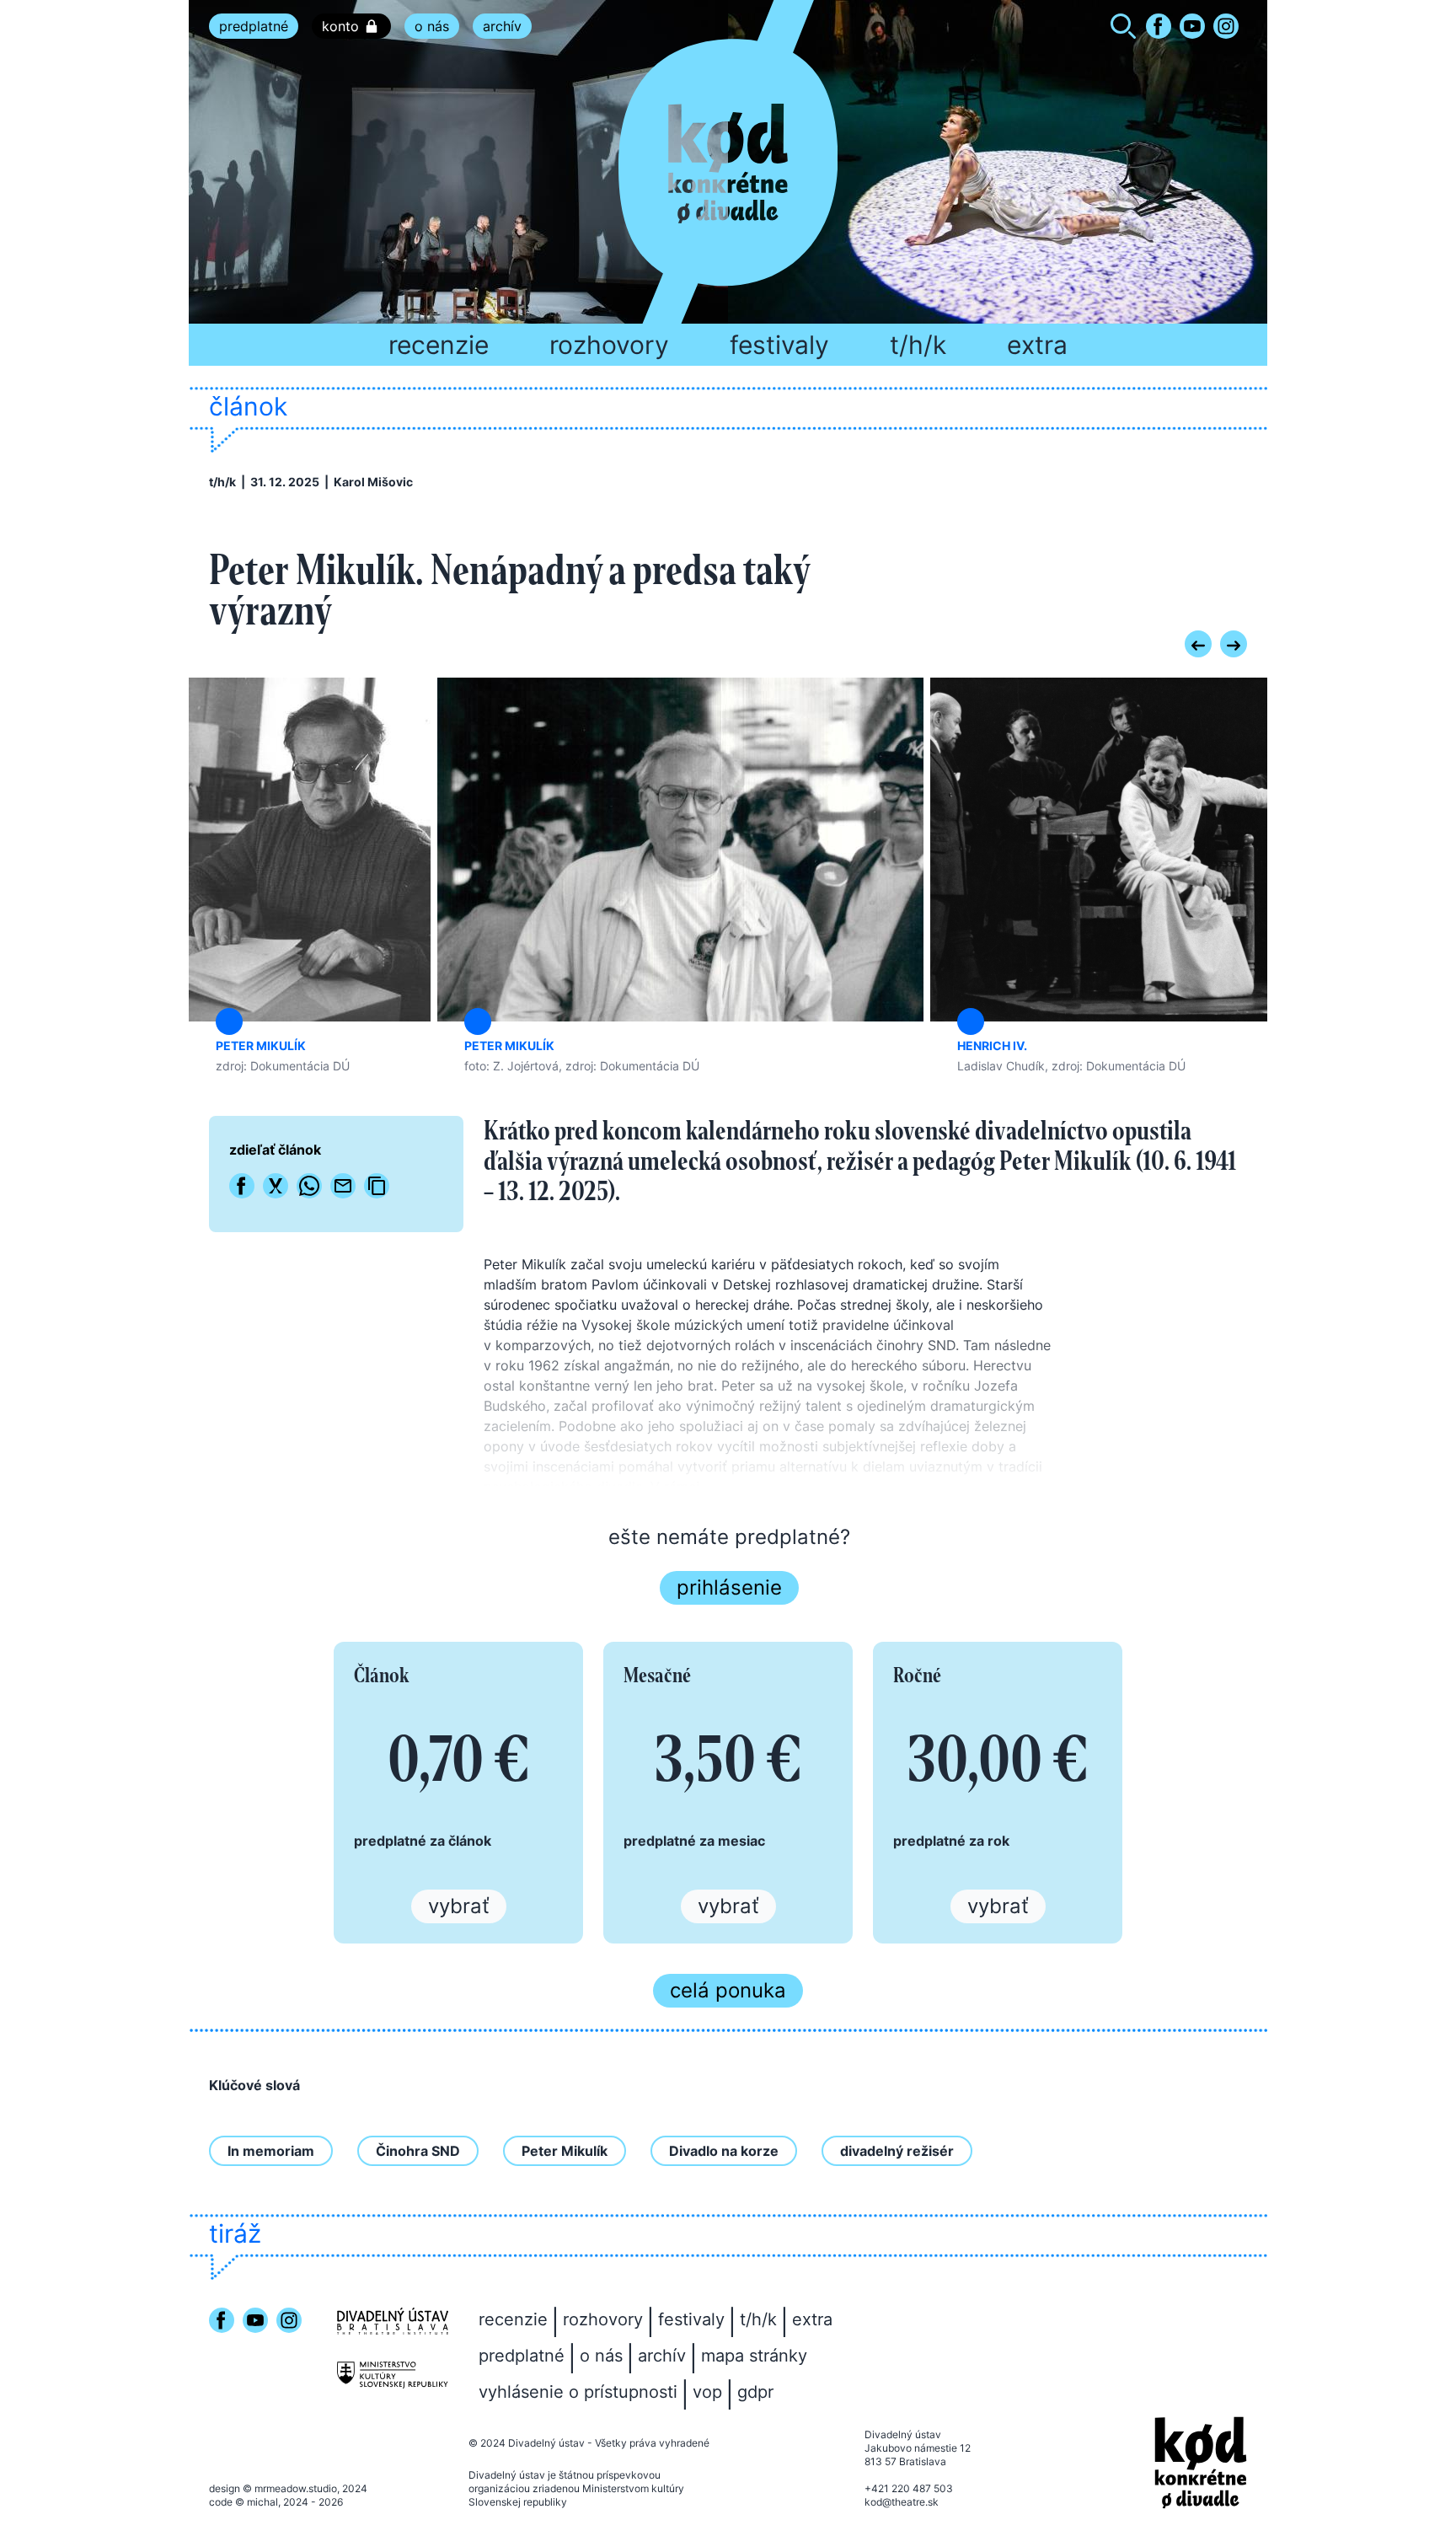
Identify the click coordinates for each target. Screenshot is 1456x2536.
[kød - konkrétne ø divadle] (1201, 2463)
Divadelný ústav (546, 2443)
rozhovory (609, 345)
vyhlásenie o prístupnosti (578, 2392)
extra (1037, 345)
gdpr (755, 2392)
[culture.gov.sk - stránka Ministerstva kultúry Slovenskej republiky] (393, 2375)
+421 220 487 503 (909, 2488)
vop (707, 2392)
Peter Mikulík (565, 2151)
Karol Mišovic (373, 482)
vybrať (459, 1906)
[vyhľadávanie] (1123, 29)
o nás (432, 26)
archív (502, 26)
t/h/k (918, 345)
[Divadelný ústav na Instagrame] (1226, 26)
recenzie (439, 345)
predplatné (254, 26)
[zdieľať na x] (276, 1186)
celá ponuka (728, 1990)
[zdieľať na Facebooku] (242, 1186)
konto (340, 26)
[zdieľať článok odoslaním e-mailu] (343, 1186)
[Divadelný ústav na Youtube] (1192, 26)
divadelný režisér (897, 2151)
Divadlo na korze (724, 2151)
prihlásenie (729, 1587)
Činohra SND (418, 2151)
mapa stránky (754, 2356)
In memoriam (271, 2151)
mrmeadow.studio (296, 2488)
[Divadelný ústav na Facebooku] (1159, 26)
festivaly (779, 345)
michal (262, 2502)
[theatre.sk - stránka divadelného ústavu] (393, 2321)
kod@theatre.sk (902, 2502)
